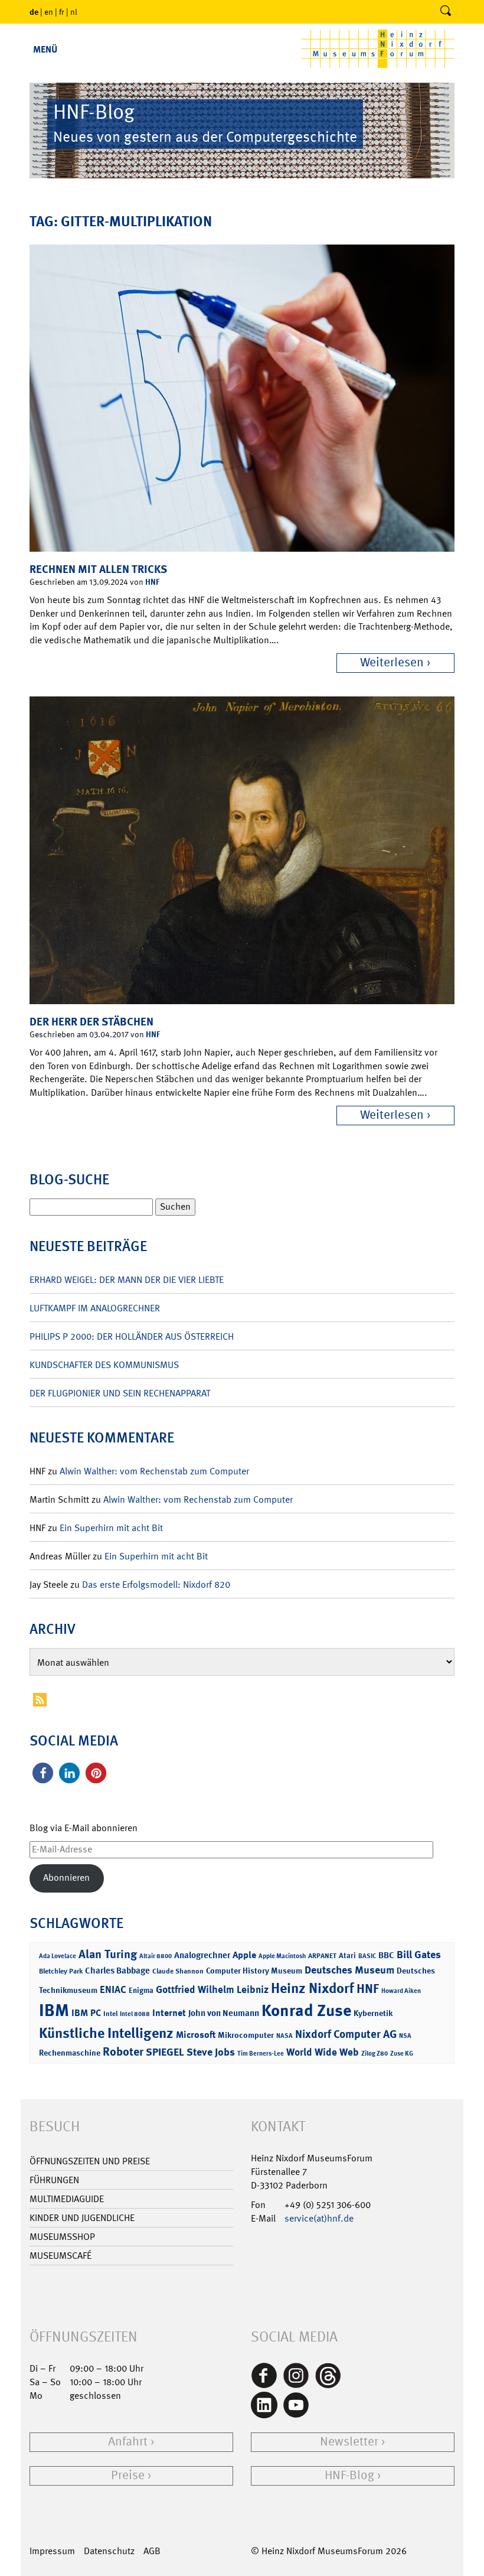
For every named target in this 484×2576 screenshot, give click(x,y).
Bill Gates (419, 1955)
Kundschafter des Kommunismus (104, 1365)
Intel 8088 (135, 2014)
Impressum (52, 2551)
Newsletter (349, 2442)
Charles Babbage (117, 1971)
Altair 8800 (156, 1956)
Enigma (141, 1990)
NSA (405, 2036)
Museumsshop (62, 2237)
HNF (152, 582)
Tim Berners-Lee (261, 2054)
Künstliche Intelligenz (106, 2033)
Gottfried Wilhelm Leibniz (212, 1989)
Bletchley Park (61, 1971)
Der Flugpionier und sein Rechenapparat (120, 1393)
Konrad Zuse (306, 2010)
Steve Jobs (211, 2052)
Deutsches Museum (349, 1970)
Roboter (123, 2051)
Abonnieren (66, 1878)
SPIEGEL (165, 2052)
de (34, 12)
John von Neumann (224, 2013)
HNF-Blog (349, 2475)
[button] (43, 1773)
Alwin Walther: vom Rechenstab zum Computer (154, 1471)
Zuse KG (402, 2054)
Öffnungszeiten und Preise (90, 2161)
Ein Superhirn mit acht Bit (111, 1528)
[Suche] (446, 12)
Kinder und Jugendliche (82, 2218)
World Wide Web (323, 2052)
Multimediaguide (67, 2199)
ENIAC (113, 1989)
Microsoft (196, 2035)
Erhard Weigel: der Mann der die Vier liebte (127, 1280)
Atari (347, 1955)
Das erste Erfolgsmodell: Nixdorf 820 (156, 1585)
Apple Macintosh (282, 1956)
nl (74, 12)
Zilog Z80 (375, 2054)
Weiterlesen (392, 662)
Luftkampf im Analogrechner (95, 1308)
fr (62, 12)
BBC (386, 1955)
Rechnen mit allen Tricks (98, 569)
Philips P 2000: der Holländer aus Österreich (132, 1336)
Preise (128, 2475)
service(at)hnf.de (319, 2218)
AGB (152, 2551)
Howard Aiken (401, 1991)
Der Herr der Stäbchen (91, 1022)
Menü (45, 49)
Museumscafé (60, 2256)
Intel (110, 2014)
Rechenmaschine (70, 2052)
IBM (54, 2010)
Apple (244, 1955)
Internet (169, 2013)
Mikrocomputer (246, 2035)
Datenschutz (109, 2551)
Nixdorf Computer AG (346, 2034)
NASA (284, 2036)
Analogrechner (202, 1955)
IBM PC (86, 2013)
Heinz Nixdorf (313, 1988)
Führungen (54, 2180)
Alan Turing (108, 1954)
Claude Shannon (178, 1971)
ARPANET (322, 1956)
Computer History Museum (254, 1970)
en (49, 12)
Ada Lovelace (58, 1956)
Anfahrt (128, 2442)
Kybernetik (373, 2013)
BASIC (367, 1956)
